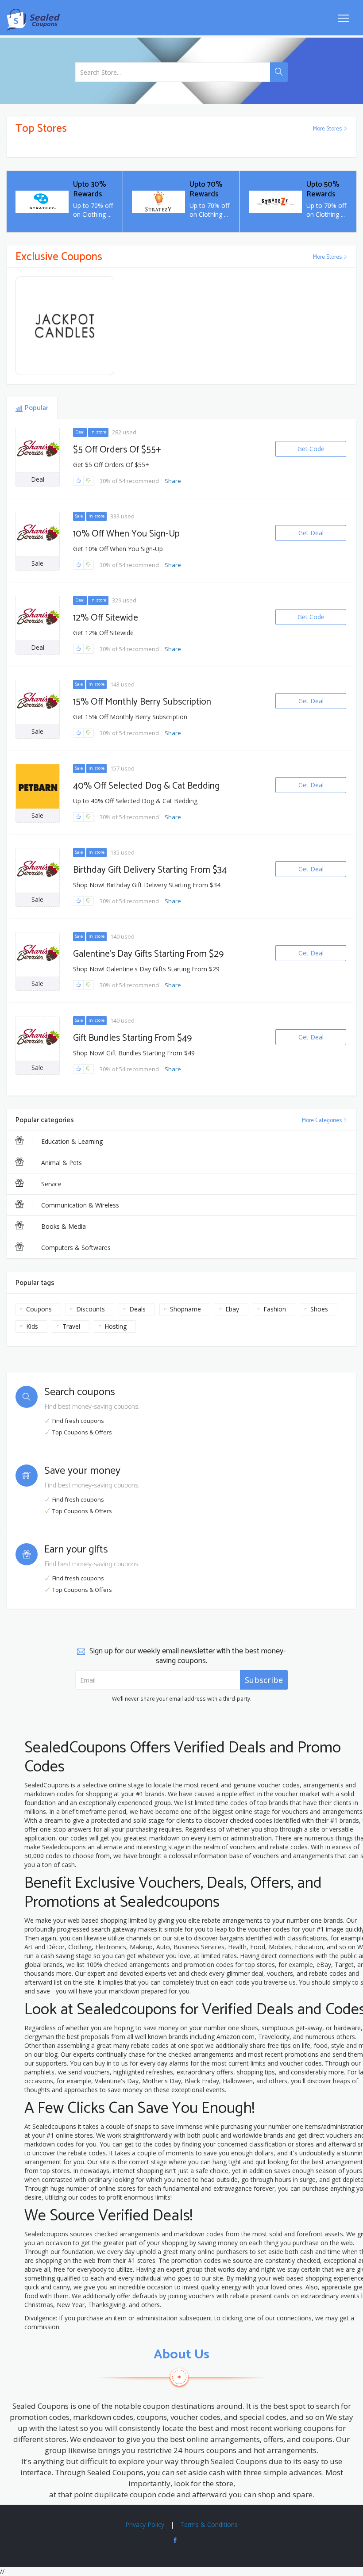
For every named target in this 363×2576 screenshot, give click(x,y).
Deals (137, 1309)
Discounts (91, 1309)
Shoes (319, 1309)
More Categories (322, 1121)
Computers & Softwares (76, 1248)
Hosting (116, 1326)
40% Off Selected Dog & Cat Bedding (146, 786)
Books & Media (64, 1226)
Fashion (275, 1309)
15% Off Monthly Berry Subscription (142, 702)
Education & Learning (72, 1141)
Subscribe (264, 1680)
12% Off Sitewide (106, 618)
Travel (71, 1326)
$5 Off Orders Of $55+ (117, 450)
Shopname (185, 1309)
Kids (32, 1326)
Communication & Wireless (80, 1205)
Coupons (39, 1309)
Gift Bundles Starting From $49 (132, 1038)
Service (51, 1184)
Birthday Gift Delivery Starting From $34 (150, 870)
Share (173, 481)
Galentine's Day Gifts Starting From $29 (148, 954)
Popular (37, 408)
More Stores (328, 129)
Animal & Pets (62, 1163)
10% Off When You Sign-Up (126, 534)
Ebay (232, 1309)
